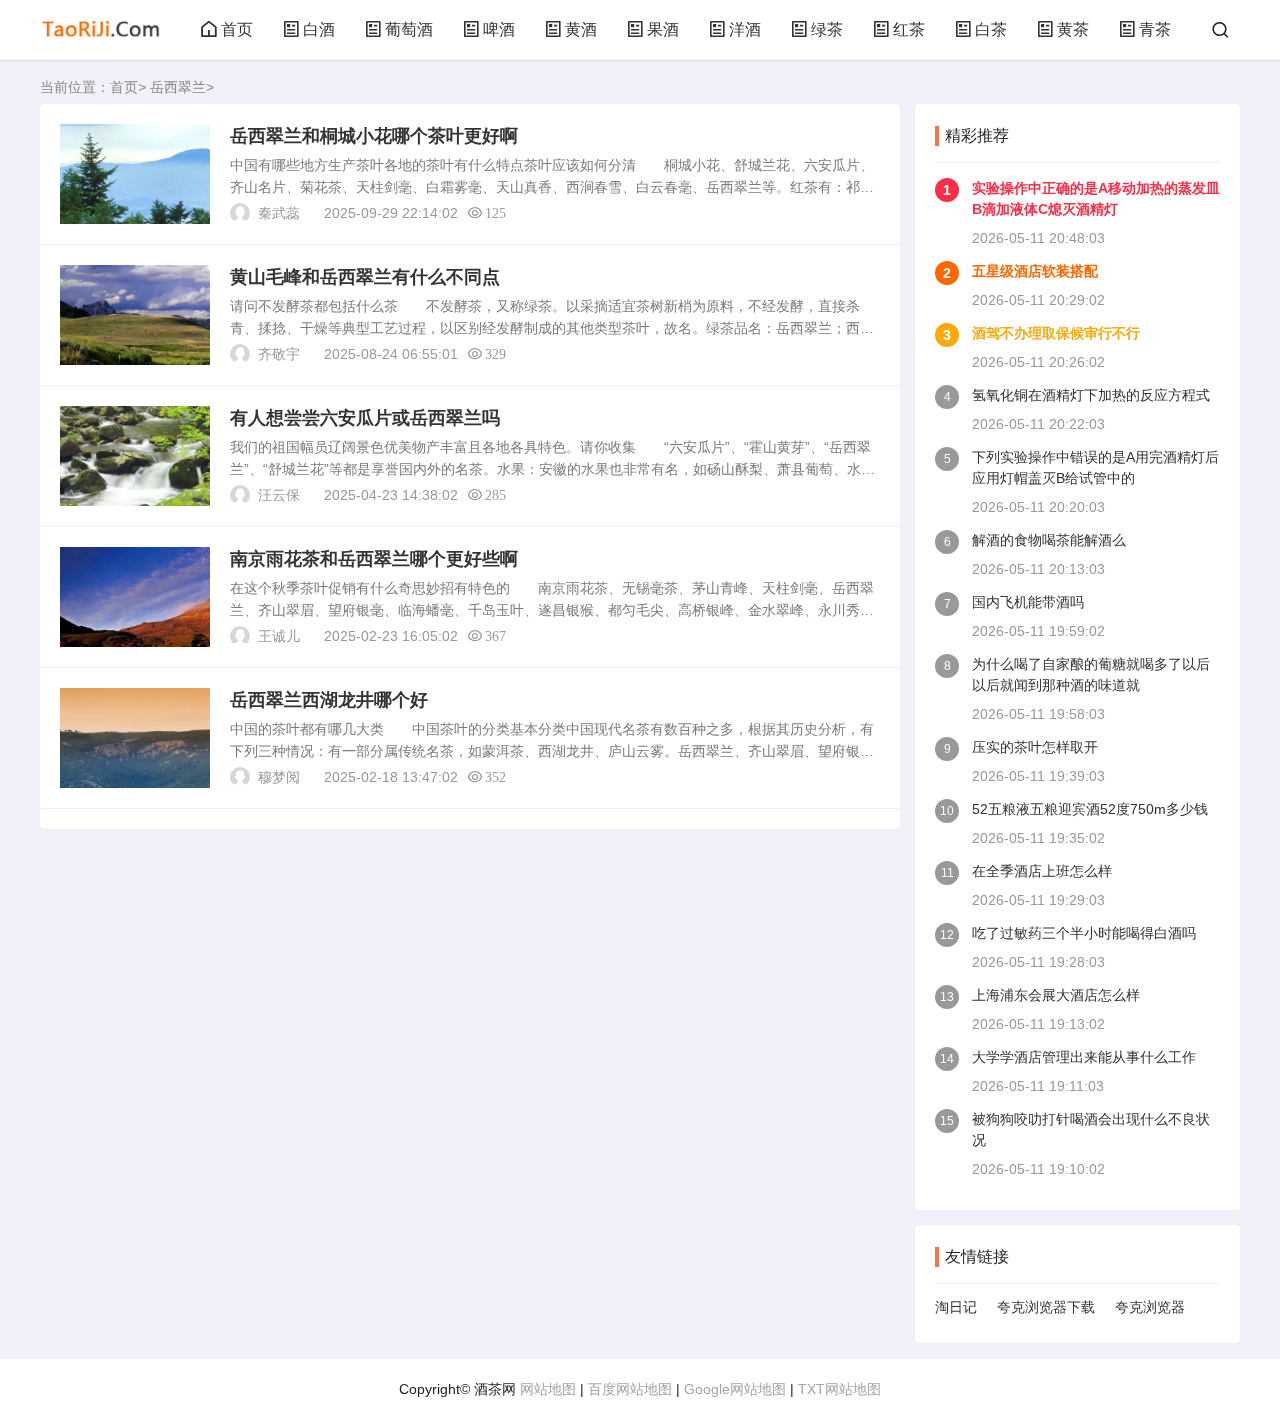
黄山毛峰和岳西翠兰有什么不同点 (365, 277)
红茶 (909, 29)
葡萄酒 (409, 29)
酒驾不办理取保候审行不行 (1056, 333)
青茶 (1155, 29)
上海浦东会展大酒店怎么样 (1056, 995)
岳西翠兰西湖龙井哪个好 (329, 700)
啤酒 (499, 29)
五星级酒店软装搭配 (1035, 271)
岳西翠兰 (178, 87)
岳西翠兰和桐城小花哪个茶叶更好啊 (374, 136)
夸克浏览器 (1150, 1307)
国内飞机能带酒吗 (1028, 602)
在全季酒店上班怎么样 (1042, 871)
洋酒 (745, 29)
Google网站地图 (735, 1389)
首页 (237, 29)
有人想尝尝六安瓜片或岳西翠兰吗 (365, 418)
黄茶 (1073, 29)
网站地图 (548, 1389)
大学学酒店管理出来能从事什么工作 (1084, 1057)
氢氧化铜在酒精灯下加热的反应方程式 (1091, 395)
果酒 (663, 29)
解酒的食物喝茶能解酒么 (1049, 540)
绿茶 (827, 29)
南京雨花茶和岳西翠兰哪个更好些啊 (374, 559)
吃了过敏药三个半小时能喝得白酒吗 (1084, 933)
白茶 (991, 29)
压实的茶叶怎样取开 (1035, 747)
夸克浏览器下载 (1046, 1307)
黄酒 (581, 29)
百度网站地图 (630, 1389)
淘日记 (956, 1307)
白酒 (319, 29)
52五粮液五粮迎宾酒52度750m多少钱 (1090, 809)
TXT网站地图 (839, 1389)
